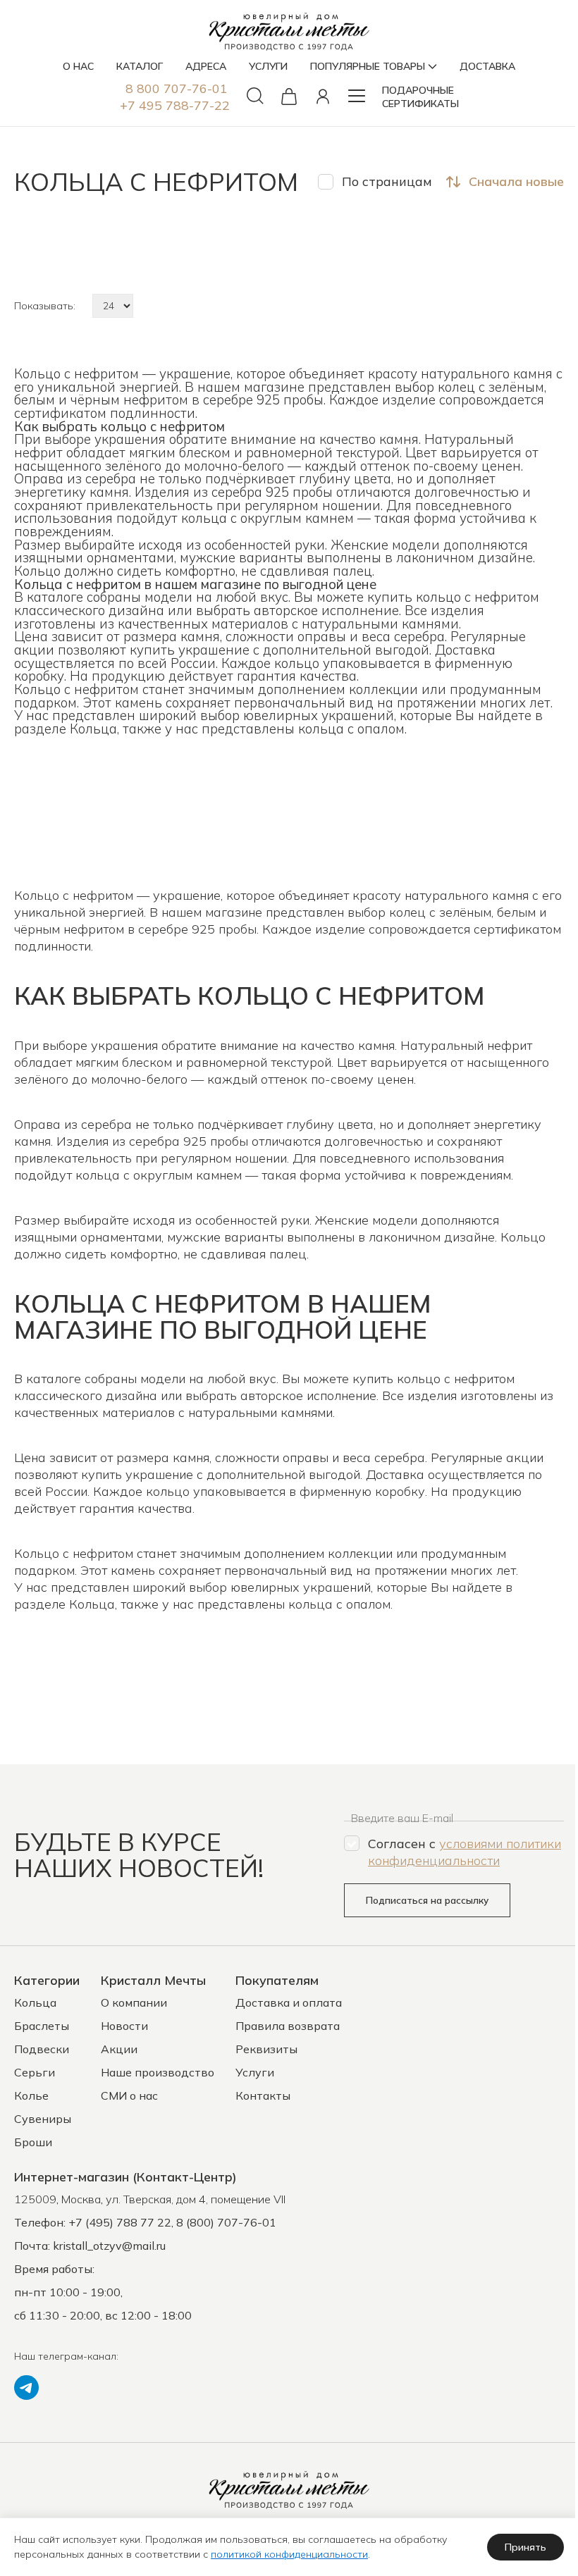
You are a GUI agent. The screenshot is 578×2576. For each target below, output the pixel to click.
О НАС (78, 66)
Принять (525, 2547)
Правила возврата (288, 2026)
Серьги (35, 2072)
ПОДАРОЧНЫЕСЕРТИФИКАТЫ (420, 97)
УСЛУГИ (268, 66)
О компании (134, 2002)
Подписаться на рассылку (427, 1900)
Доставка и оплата (289, 2002)
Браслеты (42, 2026)
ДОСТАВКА (487, 66)
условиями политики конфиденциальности (465, 1852)
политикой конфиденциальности (289, 2554)
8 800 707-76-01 (177, 88)
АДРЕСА (206, 66)
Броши (33, 2142)
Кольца (93, 729)
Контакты (263, 2095)
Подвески (42, 2049)
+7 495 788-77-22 (175, 105)
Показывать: (45, 306)
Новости (124, 2026)
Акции (119, 2049)
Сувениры (43, 2119)
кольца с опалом (351, 729)
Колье (31, 2095)
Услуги (255, 2072)
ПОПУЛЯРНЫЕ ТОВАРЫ (368, 66)
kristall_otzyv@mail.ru (109, 2246)
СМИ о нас (129, 2095)
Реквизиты (266, 2049)
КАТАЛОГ (140, 66)
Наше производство (158, 2072)
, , (150, 2199)
